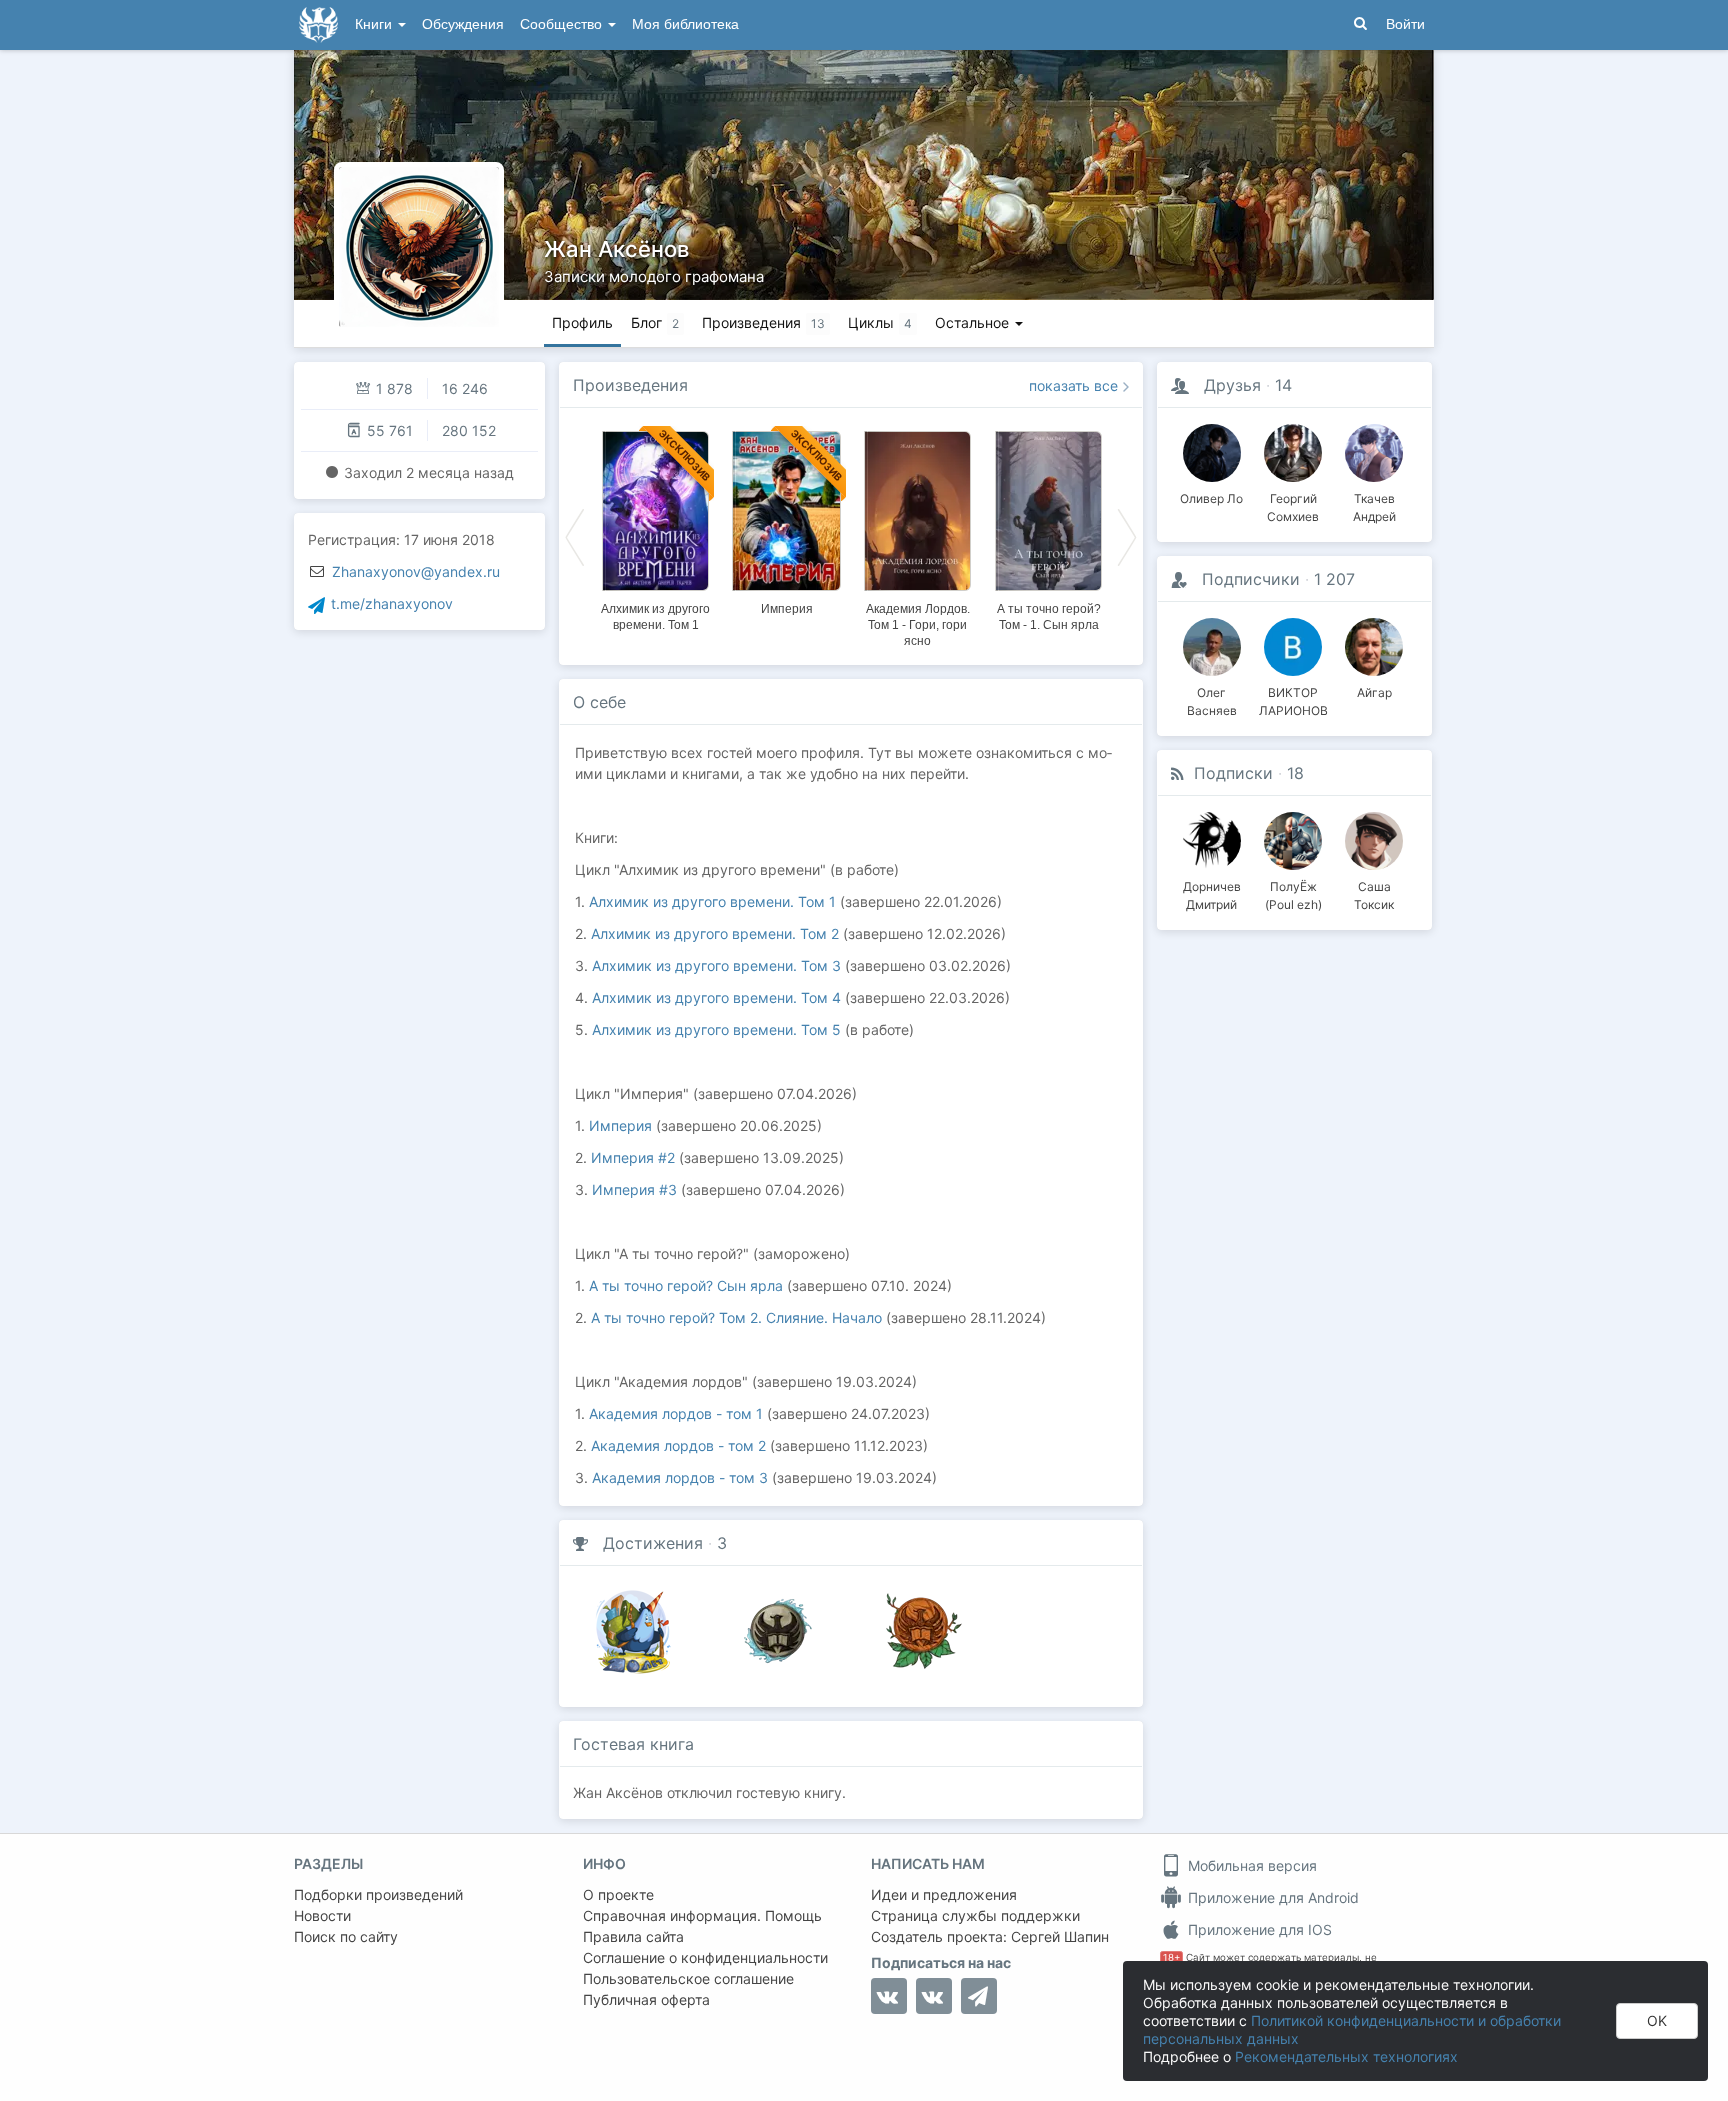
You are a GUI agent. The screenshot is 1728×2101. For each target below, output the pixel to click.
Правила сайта (633, 1936)
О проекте (618, 1894)
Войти (1405, 24)
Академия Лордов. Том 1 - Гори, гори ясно (918, 625)
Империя (787, 609)
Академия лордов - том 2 (678, 1445)
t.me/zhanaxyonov (392, 603)
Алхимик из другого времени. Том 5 (716, 1029)
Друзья (1232, 385)
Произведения (630, 385)
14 (1283, 385)
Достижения (653, 1543)
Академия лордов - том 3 (680, 1477)
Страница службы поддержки (975, 1915)
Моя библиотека (685, 24)
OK (1657, 2020)
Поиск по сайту (346, 1936)
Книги (375, 24)
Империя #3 (634, 1189)
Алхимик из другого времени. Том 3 (716, 965)
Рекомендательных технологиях (1346, 2056)
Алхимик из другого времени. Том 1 (712, 901)
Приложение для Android (1271, 1897)
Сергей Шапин (1060, 1936)
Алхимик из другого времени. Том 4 (716, 997)
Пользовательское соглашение (688, 1978)
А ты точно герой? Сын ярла (686, 1285)
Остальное (974, 322)
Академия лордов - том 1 (676, 1413)
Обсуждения (463, 24)
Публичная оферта (646, 1999)
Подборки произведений (378, 1894)
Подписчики (1251, 579)
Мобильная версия (1250, 1865)
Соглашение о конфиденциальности (705, 1957)
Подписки (1233, 773)
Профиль (582, 322)
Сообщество (563, 24)
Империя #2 (633, 1157)
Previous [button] (575, 536)
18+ (1171, 1957)
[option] (655, 528)
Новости (322, 1915)
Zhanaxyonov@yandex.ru (416, 571)
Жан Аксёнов (616, 249)
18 (1295, 773)
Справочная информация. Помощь (702, 1915)
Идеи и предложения (944, 1894)
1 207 (1334, 579)
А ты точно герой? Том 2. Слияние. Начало (736, 1317)
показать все (1073, 385)
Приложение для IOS (1258, 1929)
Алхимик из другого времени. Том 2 (715, 933)
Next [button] (1127, 536)
